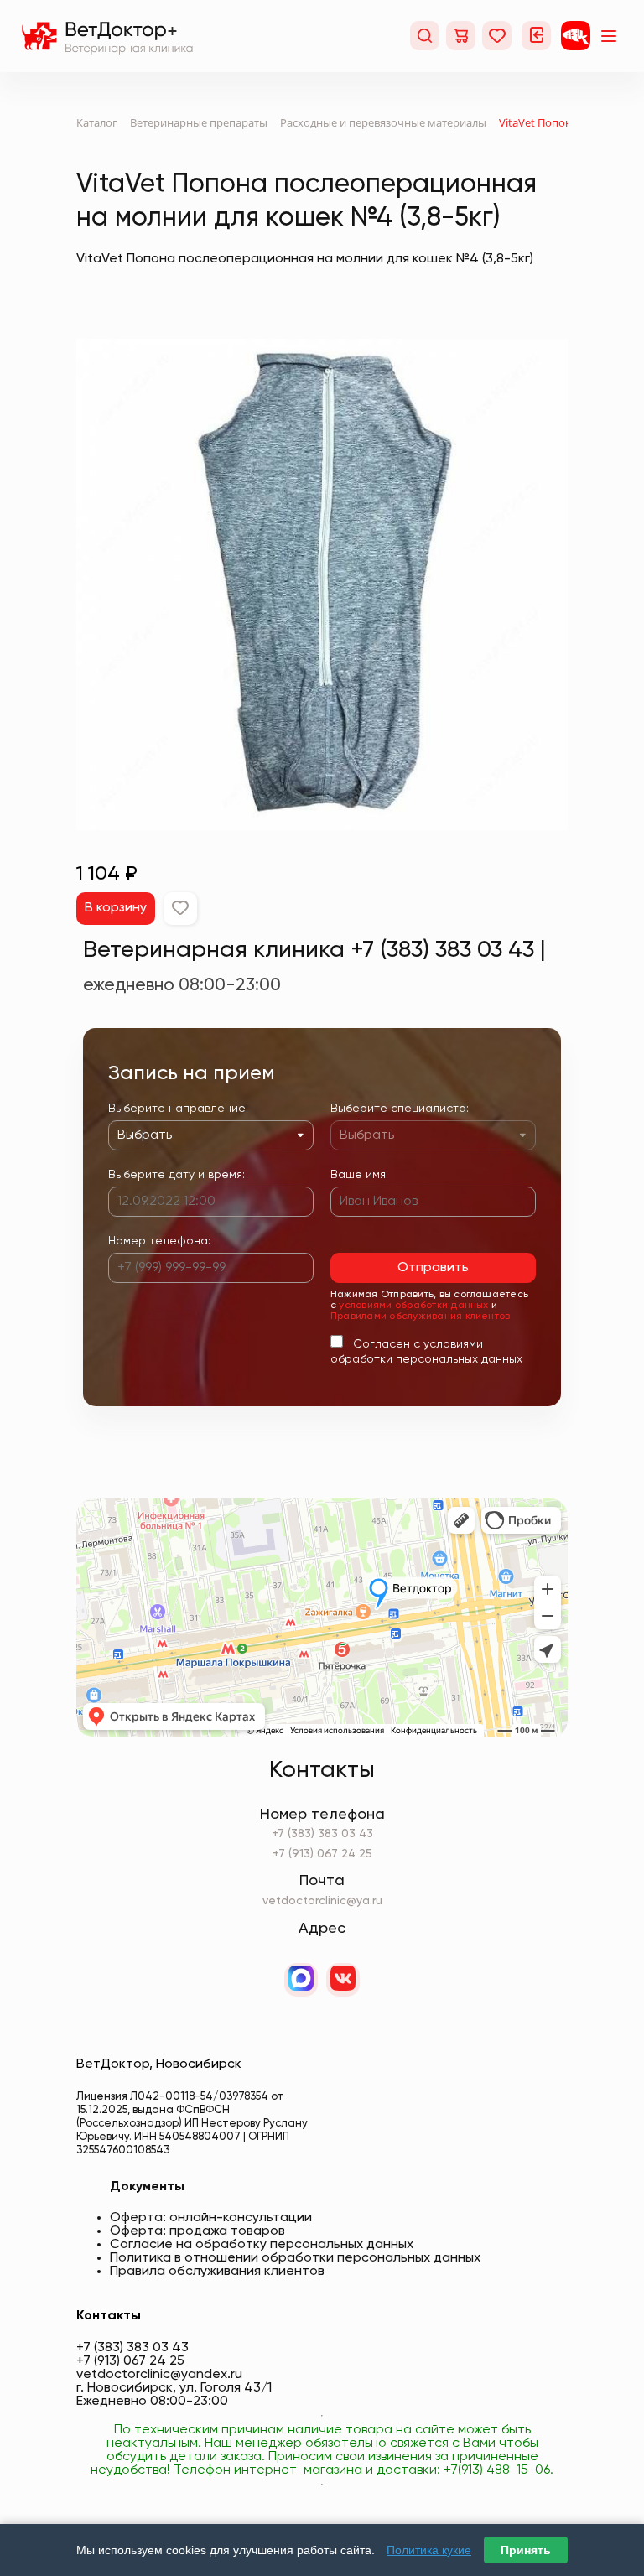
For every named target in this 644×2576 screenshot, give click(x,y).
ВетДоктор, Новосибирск (159, 2064)
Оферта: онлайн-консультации (211, 2218)
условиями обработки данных (413, 1306)
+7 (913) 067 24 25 (322, 1854)
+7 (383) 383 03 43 (322, 1834)
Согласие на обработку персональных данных (262, 2245)
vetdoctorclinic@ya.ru (322, 1901)
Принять (526, 2550)
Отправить (433, 1268)
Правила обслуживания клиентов (217, 2272)
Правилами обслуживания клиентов (420, 1317)
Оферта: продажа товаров (197, 2231)
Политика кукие (429, 2550)
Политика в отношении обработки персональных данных (295, 2258)
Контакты (109, 2316)
